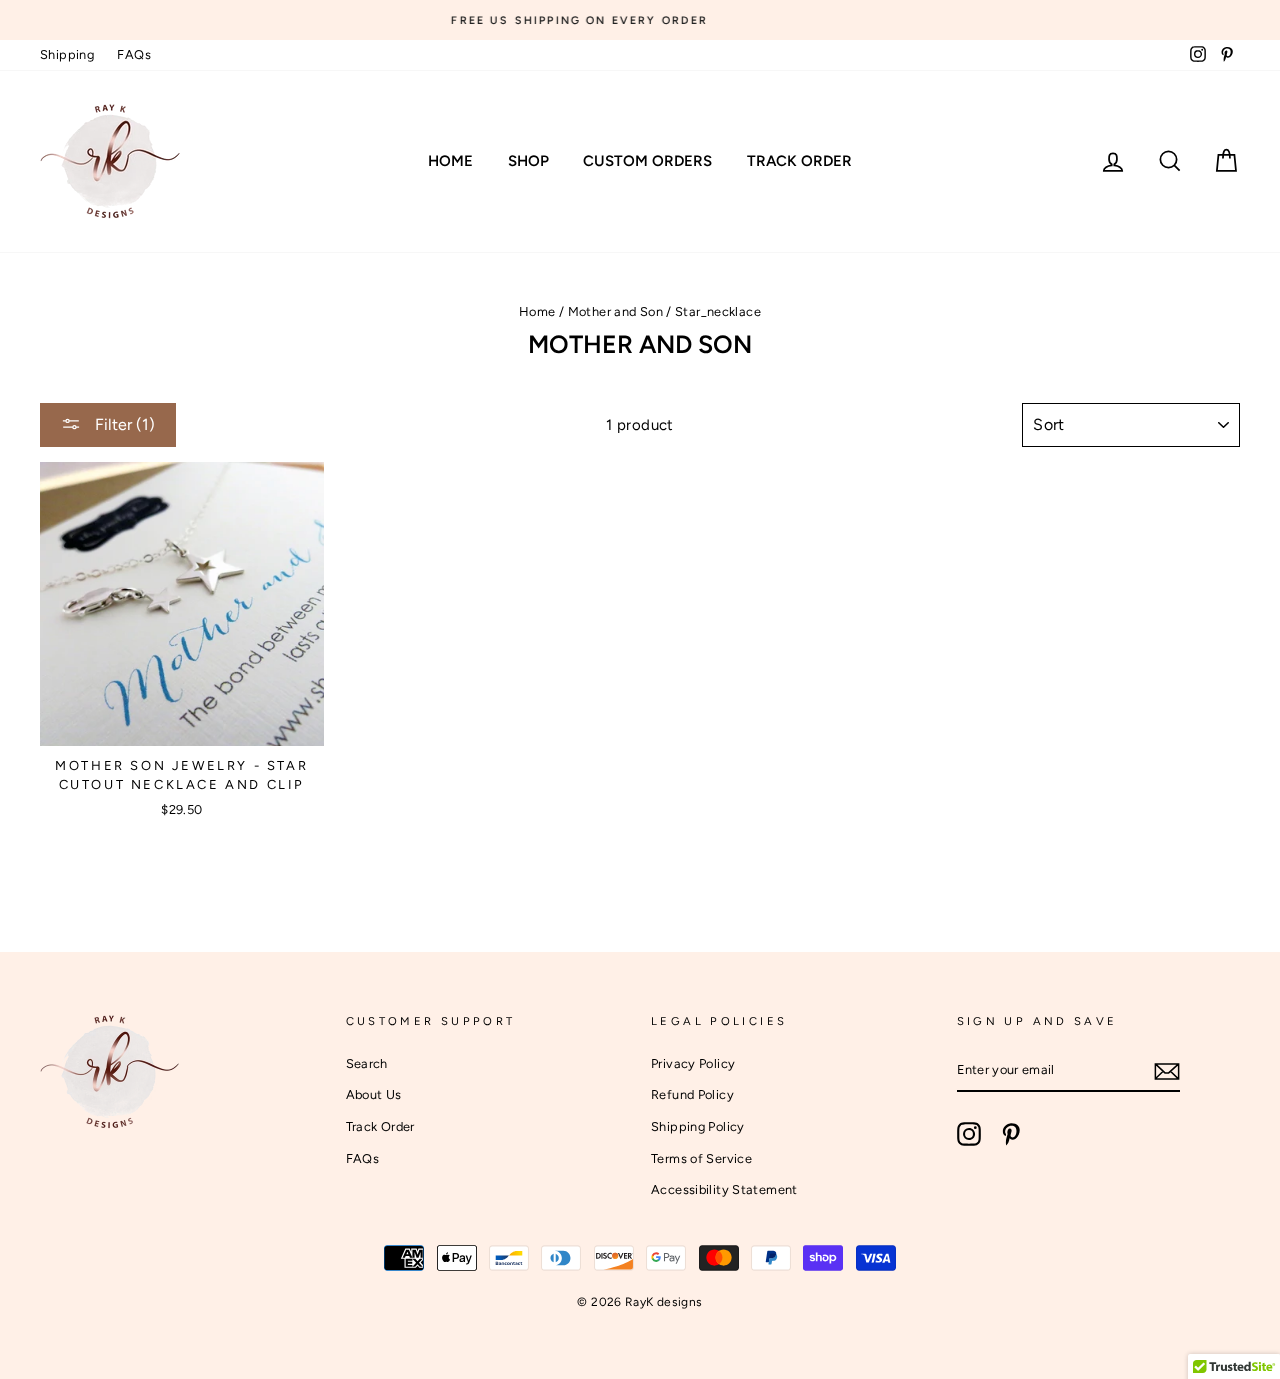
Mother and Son (615, 311)
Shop (528, 161)
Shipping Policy (698, 1126)
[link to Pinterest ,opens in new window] (1011, 1134)
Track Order (799, 161)
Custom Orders (647, 161)
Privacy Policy (693, 1063)
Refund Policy (692, 1094)
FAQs (134, 54)
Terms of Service (701, 1158)
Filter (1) (123, 424)
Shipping (67, 54)
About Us (374, 1094)
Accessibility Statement (724, 1189)
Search (367, 1063)
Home (450, 161)
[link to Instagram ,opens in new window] (969, 1134)
